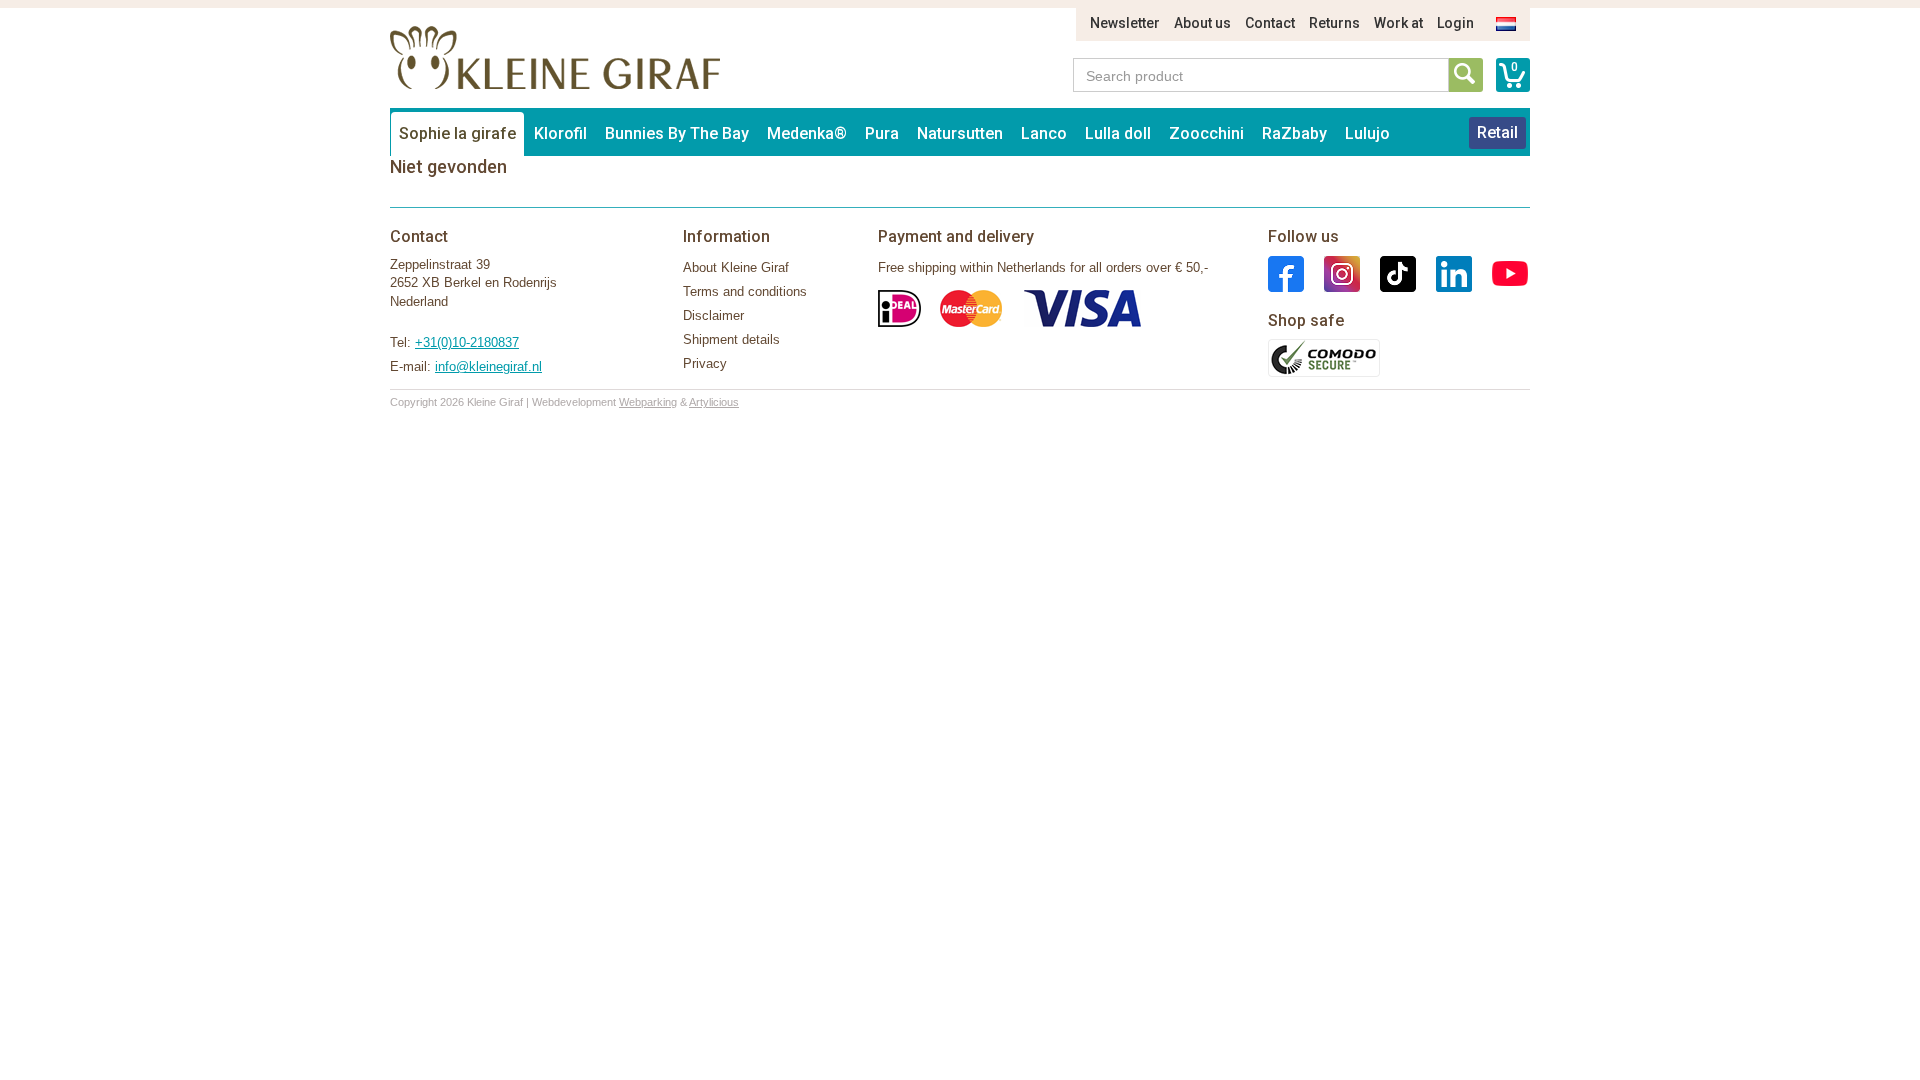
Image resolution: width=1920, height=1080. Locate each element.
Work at (1398, 23)
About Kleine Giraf (736, 267)
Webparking (648, 402)
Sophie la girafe (457, 133)
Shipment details (731, 339)
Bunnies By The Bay (677, 133)
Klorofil (560, 133)
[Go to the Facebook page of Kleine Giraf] (1286, 272)
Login (1455, 23)
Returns (1334, 23)
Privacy (705, 363)
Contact (1270, 23)
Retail (1497, 132)
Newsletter (1125, 23)
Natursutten (960, 133)
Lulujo (1367, 133)
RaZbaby (1294, 133)
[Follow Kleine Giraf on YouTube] (1500, 272)
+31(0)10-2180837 (467, 342)
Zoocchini (1206, 133)
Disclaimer (713, 315)
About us (1202, 23)
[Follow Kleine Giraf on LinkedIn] (1444, 272)
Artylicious (714, 402)
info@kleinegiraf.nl (488, 366)
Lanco (1044, 133)
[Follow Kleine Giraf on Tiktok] (1388, 272)
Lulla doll (1118, 133)
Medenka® (807, 133)
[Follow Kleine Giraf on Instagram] (1332, 272)
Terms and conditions (745, 291)
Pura (882, 133)
